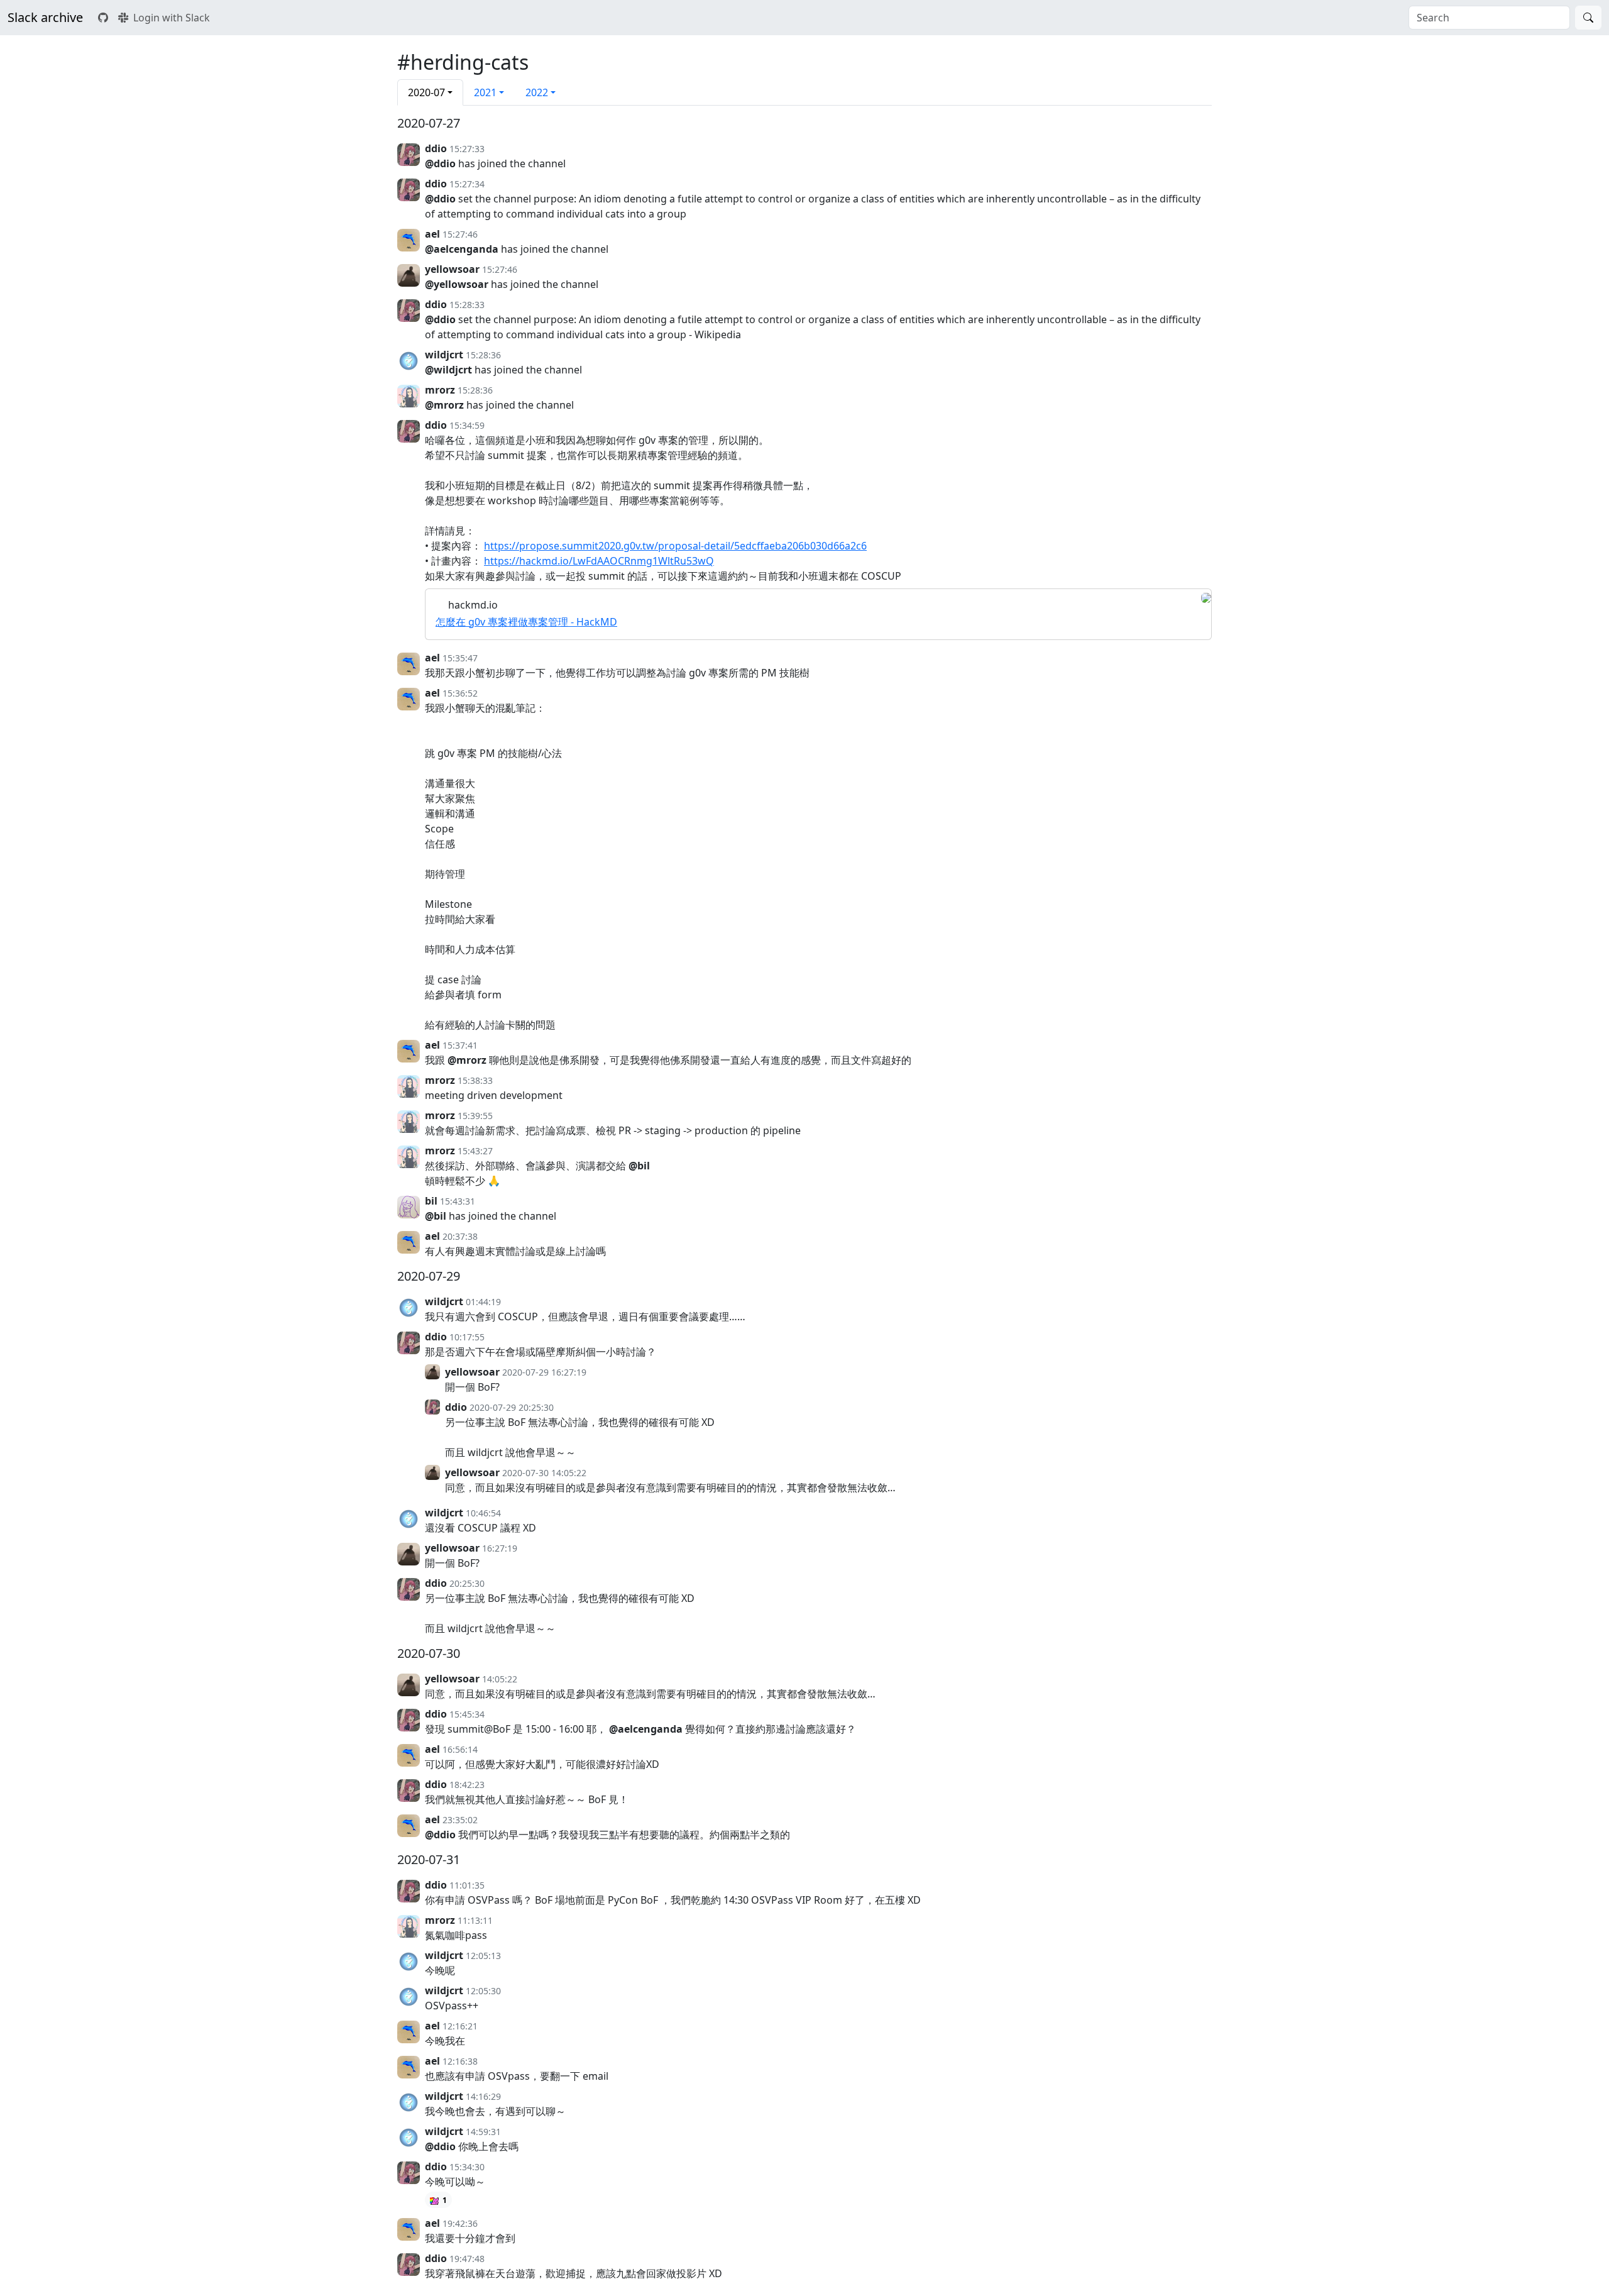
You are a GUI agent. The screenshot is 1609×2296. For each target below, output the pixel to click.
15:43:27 (475, 1151)
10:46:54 (483, 1513)
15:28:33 (467, 305)
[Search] (1588, 18)
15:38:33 (475, 1080)
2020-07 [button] (426, 92)
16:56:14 (460, 1749)
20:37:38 (460, 1236)
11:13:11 (475, 1920)
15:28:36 (483, 355)
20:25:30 (467, 1583)
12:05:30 (483, 1991)
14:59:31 (483, 2132)
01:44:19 (483, 1302)
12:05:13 (483, 1956)
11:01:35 (467, 1885)
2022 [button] (537, 92)
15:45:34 (467, 1714)
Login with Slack (172, 18)
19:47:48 (467, 2259)
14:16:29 (483, 2096)
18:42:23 (467, 1785)
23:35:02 (460, 1820)
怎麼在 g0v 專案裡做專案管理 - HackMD (526, 622)
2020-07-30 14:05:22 (544, 1473)
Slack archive (45, 17)
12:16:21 (460, 2026)
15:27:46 (460, 234)
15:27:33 (467, 149)
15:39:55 (475, 1116)
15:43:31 (458, 1201)
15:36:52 (460, 693)
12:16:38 (460, 2061)
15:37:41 (460, 1045)
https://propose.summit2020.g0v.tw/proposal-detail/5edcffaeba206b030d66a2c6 (675, 546)
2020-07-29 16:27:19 (544, 1372)
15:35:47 (460, 658)
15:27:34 (467, 184)
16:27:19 (500, 1548)
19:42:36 (460, 2223)
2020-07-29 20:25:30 (512, 1407)
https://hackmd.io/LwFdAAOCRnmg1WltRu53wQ (599, 561)
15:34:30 (467, 2167)
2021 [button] (485, 92)
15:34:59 (467, 425)
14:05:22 (500, 1679)
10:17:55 (467, 1337)
